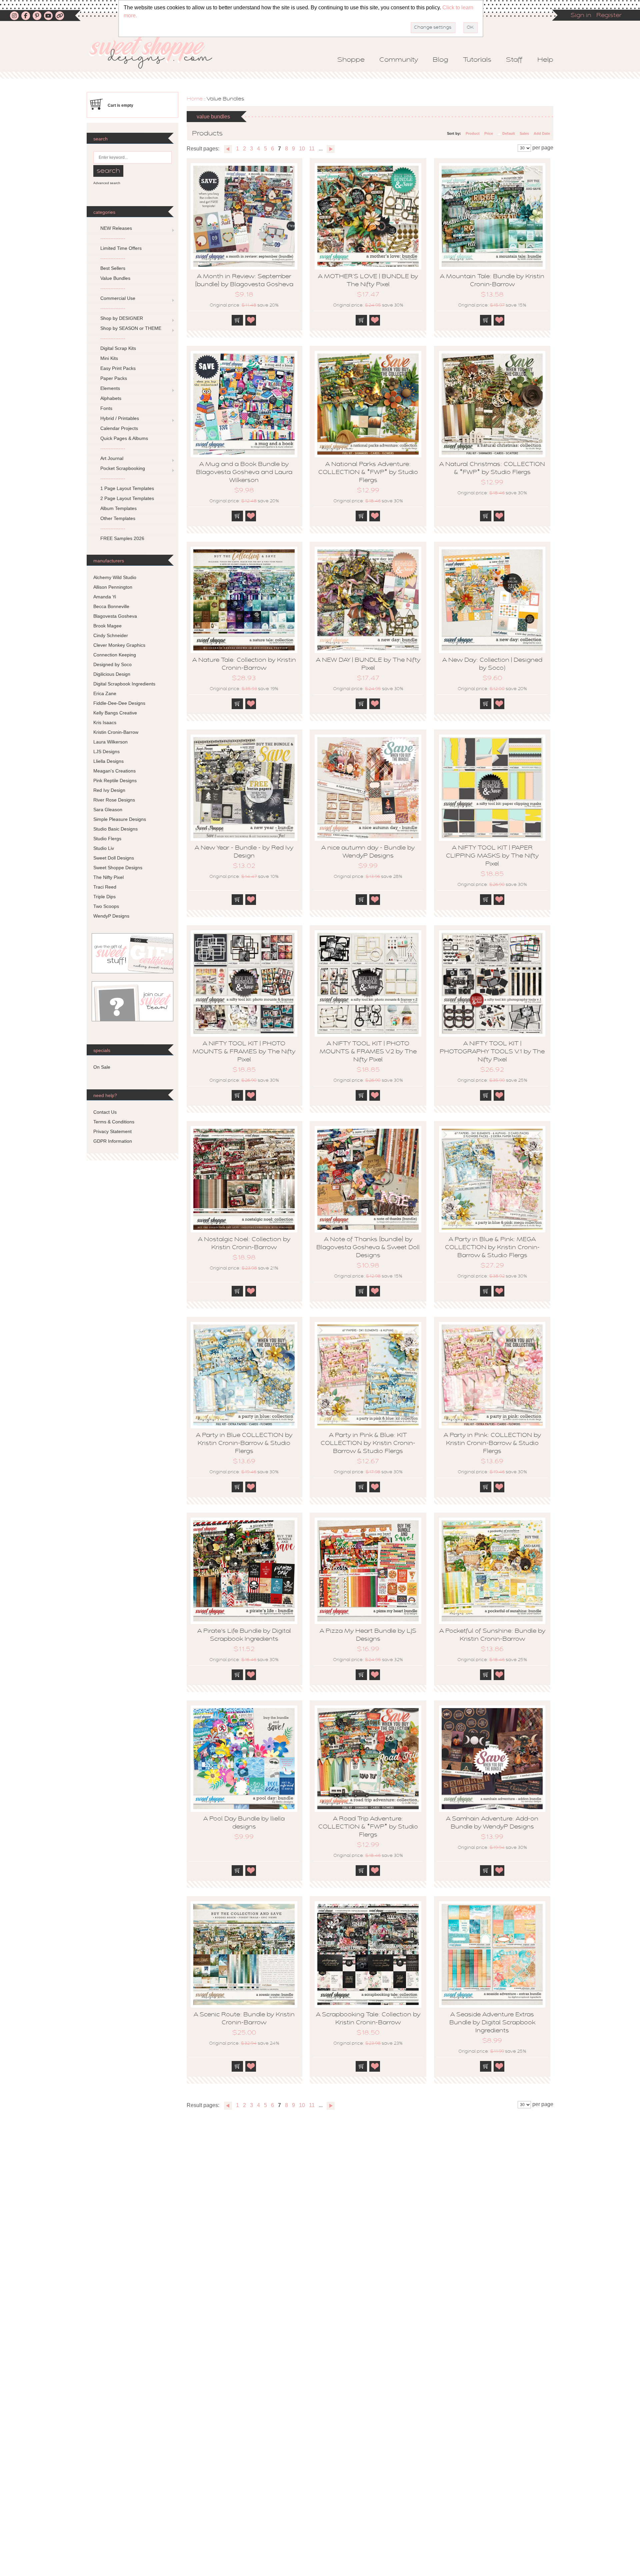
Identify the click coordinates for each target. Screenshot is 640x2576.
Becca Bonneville (111, 606)
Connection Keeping (115, 655)
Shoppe (351, 60)
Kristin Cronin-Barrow (116, 732)
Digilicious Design (112, 674)
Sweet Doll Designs (114, 858)
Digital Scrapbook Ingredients (124, 684)
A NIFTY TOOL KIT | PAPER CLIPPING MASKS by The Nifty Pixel (492, 856)
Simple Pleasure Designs (120, 819)
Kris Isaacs (105, 722)
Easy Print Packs (118, 368)
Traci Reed (105, 887)
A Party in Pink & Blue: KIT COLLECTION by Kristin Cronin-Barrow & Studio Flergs (368, 1444)
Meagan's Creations (114, 771)
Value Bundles (115, 278)
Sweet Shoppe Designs (118, 868)
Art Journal (112, 458)
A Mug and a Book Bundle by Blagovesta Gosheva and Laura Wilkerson (244, 473)
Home (195, 99)
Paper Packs (114, 378)
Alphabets (111, 398)
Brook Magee (107, 626)
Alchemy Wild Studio (115, 577)
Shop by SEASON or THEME (131, 328)
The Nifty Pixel (108, 877)
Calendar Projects (119, 428)
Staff (514, 60)
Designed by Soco (112, 664)
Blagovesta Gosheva (115, 616)
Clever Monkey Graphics (119, 645)
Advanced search (107, 183)
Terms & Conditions (114, 1122)
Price (489, 133)
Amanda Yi (105, 597)
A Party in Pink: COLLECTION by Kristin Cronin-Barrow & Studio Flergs (492, 1444)
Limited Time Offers (121, 248)
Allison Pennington (113, 587)
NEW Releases (116, 228)
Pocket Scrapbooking (123, 468)
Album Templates (118, 508)
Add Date (542, 133)
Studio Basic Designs (115, 829)
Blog (440, 60)
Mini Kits (109, 358)
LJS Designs (106, 751)
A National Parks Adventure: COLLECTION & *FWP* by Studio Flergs (368, 473)
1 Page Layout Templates (127, 488)
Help (545, 60)
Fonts (106, 408)
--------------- (113, 238)
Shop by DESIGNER (122, 318)
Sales (524, 133)
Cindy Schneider (111, 635)
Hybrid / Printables (120, 418)
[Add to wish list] (251, 320)
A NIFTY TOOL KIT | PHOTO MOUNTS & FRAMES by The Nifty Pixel (244, 1052)
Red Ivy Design (109, 790)
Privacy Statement (112, 1131)
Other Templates (118, 518)
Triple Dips (104, 897)
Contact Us (105, 1112)
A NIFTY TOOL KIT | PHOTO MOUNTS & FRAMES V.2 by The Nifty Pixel (368, 1052)
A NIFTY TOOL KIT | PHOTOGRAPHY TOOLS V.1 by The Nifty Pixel (492, 1052)
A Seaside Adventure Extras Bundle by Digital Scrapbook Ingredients (492, 2023)
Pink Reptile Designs (115, 781)
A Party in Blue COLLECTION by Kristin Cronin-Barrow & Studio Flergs (244, 1444)
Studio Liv (104, 848)
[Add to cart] (237, 320)
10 (302, 149)
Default (509, 133)
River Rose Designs (114, 800)
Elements (110, 388)
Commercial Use (118, 298)
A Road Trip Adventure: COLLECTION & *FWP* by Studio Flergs (368, 1827)
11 (312, 149)
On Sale (102, 1067)
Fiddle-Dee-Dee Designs (119, 703)
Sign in (581, 16)
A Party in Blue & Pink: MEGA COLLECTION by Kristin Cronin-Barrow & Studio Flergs (492, 1248)
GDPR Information (113, 1141)
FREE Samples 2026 (122, 538)
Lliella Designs (108, 761)
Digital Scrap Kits (118, 348)
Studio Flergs (107, 839)
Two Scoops (106, 906)
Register (609, 16)
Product (473, 133)
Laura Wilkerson (110, 742)
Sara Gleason (108, 810)
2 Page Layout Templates (127, 498)
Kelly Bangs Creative (115, 713)
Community (399, 60)
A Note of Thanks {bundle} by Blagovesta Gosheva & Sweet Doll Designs (368, 1248)
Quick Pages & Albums (124, 438)
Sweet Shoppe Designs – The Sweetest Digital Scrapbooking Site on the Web (156, 52)
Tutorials (477, 60)
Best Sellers (113, 268)
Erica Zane (105, 693)
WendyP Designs (111, 916)
